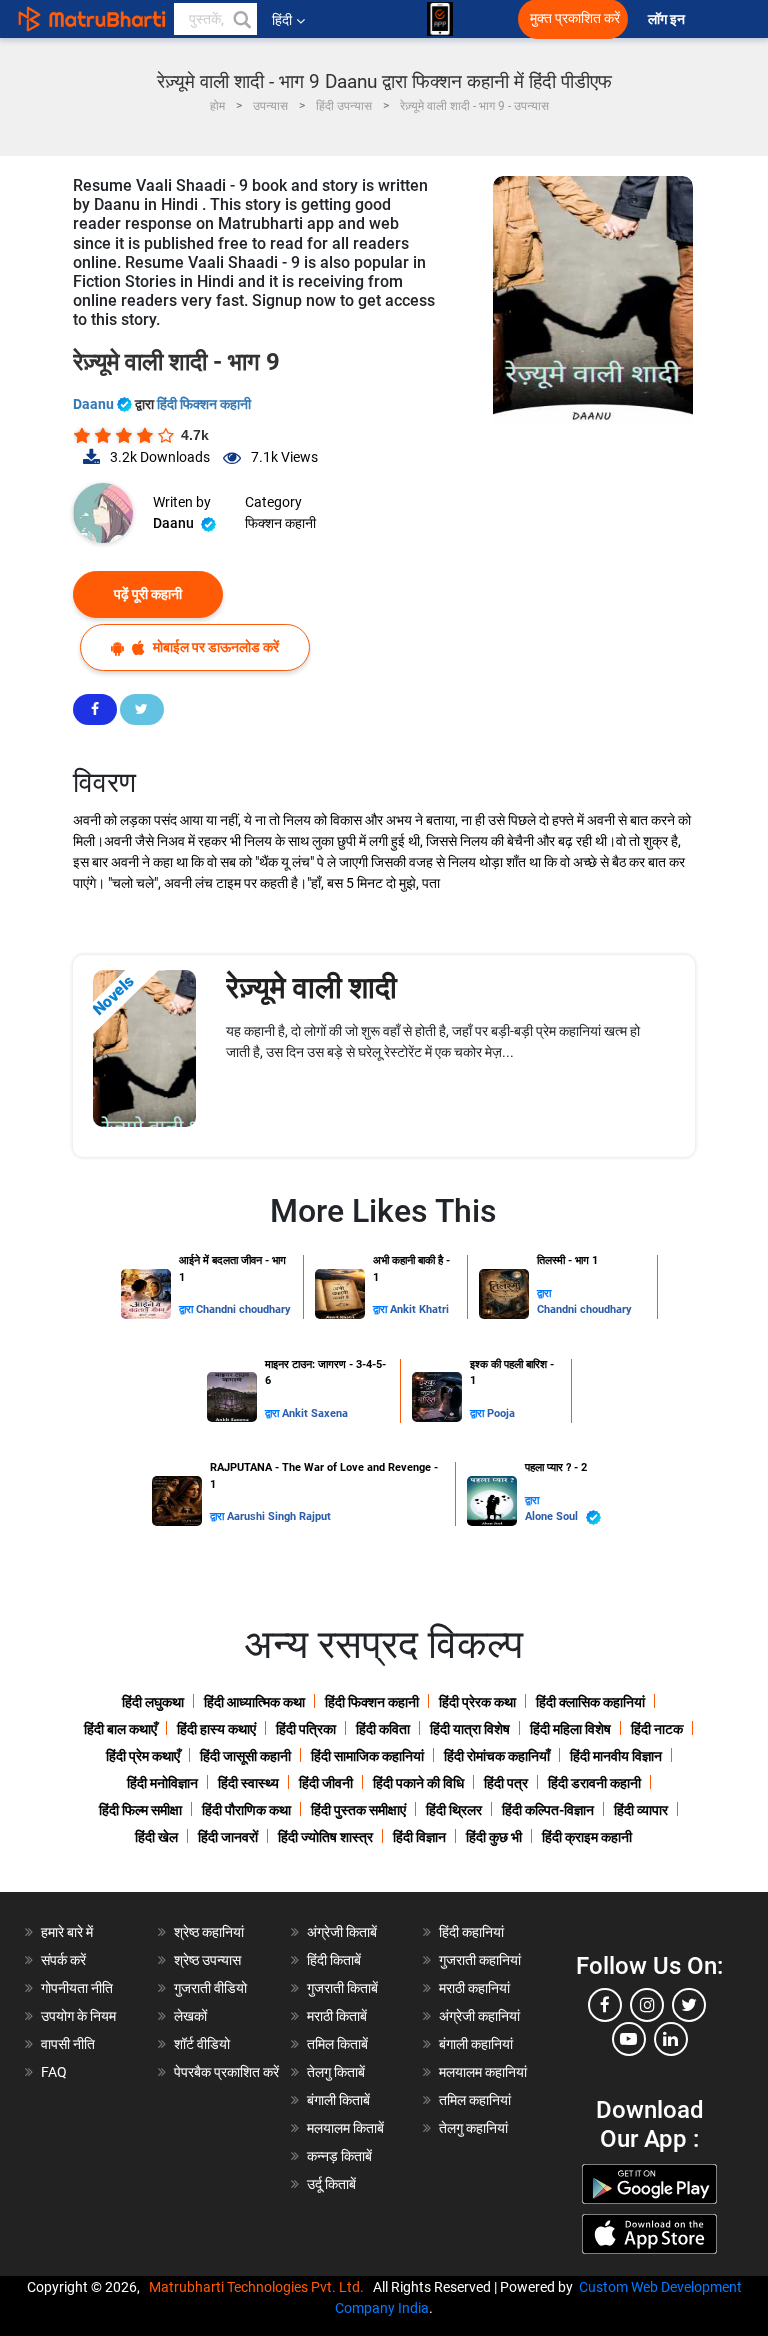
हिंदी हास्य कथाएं (216, 1729)
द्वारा (187, 1309)
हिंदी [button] (282, 20)
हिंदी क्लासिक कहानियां (590, 1702)
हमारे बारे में (67, 1932)
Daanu (95, 404)
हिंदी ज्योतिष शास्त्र (325, 1837)
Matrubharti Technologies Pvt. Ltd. (259, 2287)
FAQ (54, 2072)
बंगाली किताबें (338, 2100)
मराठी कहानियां (474, 1988)
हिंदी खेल (156, 1837)
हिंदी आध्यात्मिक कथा (254, 1702)
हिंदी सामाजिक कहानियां (367, 1756)
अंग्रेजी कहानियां (479, 2016)
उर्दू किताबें (331, 2184)
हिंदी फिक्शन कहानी (204, 404)
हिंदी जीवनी (326, 1783)
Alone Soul (553, 1516)
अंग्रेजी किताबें (342, 1932)
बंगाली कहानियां (476, 2044)
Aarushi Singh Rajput (279, 1516)
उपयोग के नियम (78, 2016)
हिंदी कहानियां (471, 1932)
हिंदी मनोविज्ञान (162, 1783)
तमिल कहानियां (475, 2100)
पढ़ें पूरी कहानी (148, 594)
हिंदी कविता (383, 1729)
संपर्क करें (63, 1960)
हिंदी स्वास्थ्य (248, 1783)
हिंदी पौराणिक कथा (246, 1810)
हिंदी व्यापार (641, 1810)
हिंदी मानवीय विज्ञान (616, 1756)
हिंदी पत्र (506, 1783)
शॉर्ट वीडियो (202, 2044)
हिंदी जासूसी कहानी (245, 1756)
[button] (241, 19)
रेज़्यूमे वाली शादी (311, 987)
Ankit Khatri (419, 1309)
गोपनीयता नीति (77, 1988)
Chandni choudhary (243, 1309)
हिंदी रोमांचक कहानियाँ (497, 1756)
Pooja (501, 1413)
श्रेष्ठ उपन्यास (207, 1960)
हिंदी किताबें (334, 1960)
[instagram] (647, 2005)
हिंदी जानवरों (228, 1837)
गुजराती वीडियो (210, 1988)
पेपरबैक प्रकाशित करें (226, 2072)
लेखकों (190, 2016)
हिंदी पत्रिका (306, 1729)
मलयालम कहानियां (483, 2072)
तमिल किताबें (337, 2044)
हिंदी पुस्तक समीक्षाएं (358, 1810)
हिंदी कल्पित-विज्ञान (548, 1810)
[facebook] (605, 2005)
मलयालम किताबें (345, 2128)
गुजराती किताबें (342, 1988)
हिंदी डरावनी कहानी (594, 1783)
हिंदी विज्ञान (419, 1837)
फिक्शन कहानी (280, 523)
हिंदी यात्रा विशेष (470, 1729)
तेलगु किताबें (336, 2072)
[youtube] (629, 2039)
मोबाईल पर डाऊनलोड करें (214, 647)
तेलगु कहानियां (473, 2128)
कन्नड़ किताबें (339, 2156)
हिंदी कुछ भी (494, 1837)
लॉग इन (668, 19)
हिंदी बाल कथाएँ (120, 1729)
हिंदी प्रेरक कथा (477, 1702)
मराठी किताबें (337, 2016)
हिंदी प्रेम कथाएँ (143, 1756)
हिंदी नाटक (657, 1729)
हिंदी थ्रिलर (454, 1810)
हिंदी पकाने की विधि (418, 1783)
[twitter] (689, 2005)
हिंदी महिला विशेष (570, 1729)
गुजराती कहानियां (480, 1960)
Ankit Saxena (315, 1413)
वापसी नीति (68, 2044)
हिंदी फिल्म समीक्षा (140, 1810)
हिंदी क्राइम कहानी (587, 1837)
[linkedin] (671, 2039)
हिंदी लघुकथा (153, 1702)
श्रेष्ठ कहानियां (209, 1932)
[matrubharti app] (440, 19)
